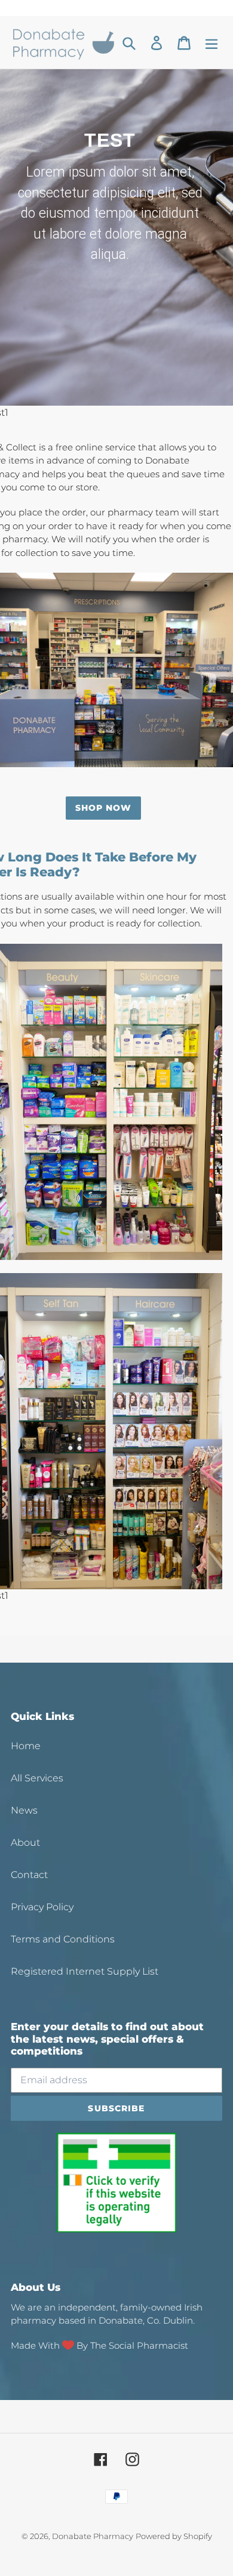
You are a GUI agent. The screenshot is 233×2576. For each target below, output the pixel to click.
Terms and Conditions (63, 1939)
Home (26, 1746)
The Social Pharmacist (139, 2345)
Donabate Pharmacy (93, 2536)
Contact (29, 1875)
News (24, 1810)
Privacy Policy (42, 1907)
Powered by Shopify (174, 2536)
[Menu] (211, 43)
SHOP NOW (104, 808)
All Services (37, 1778)
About (25, 1843)
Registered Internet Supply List (85, 1971)
